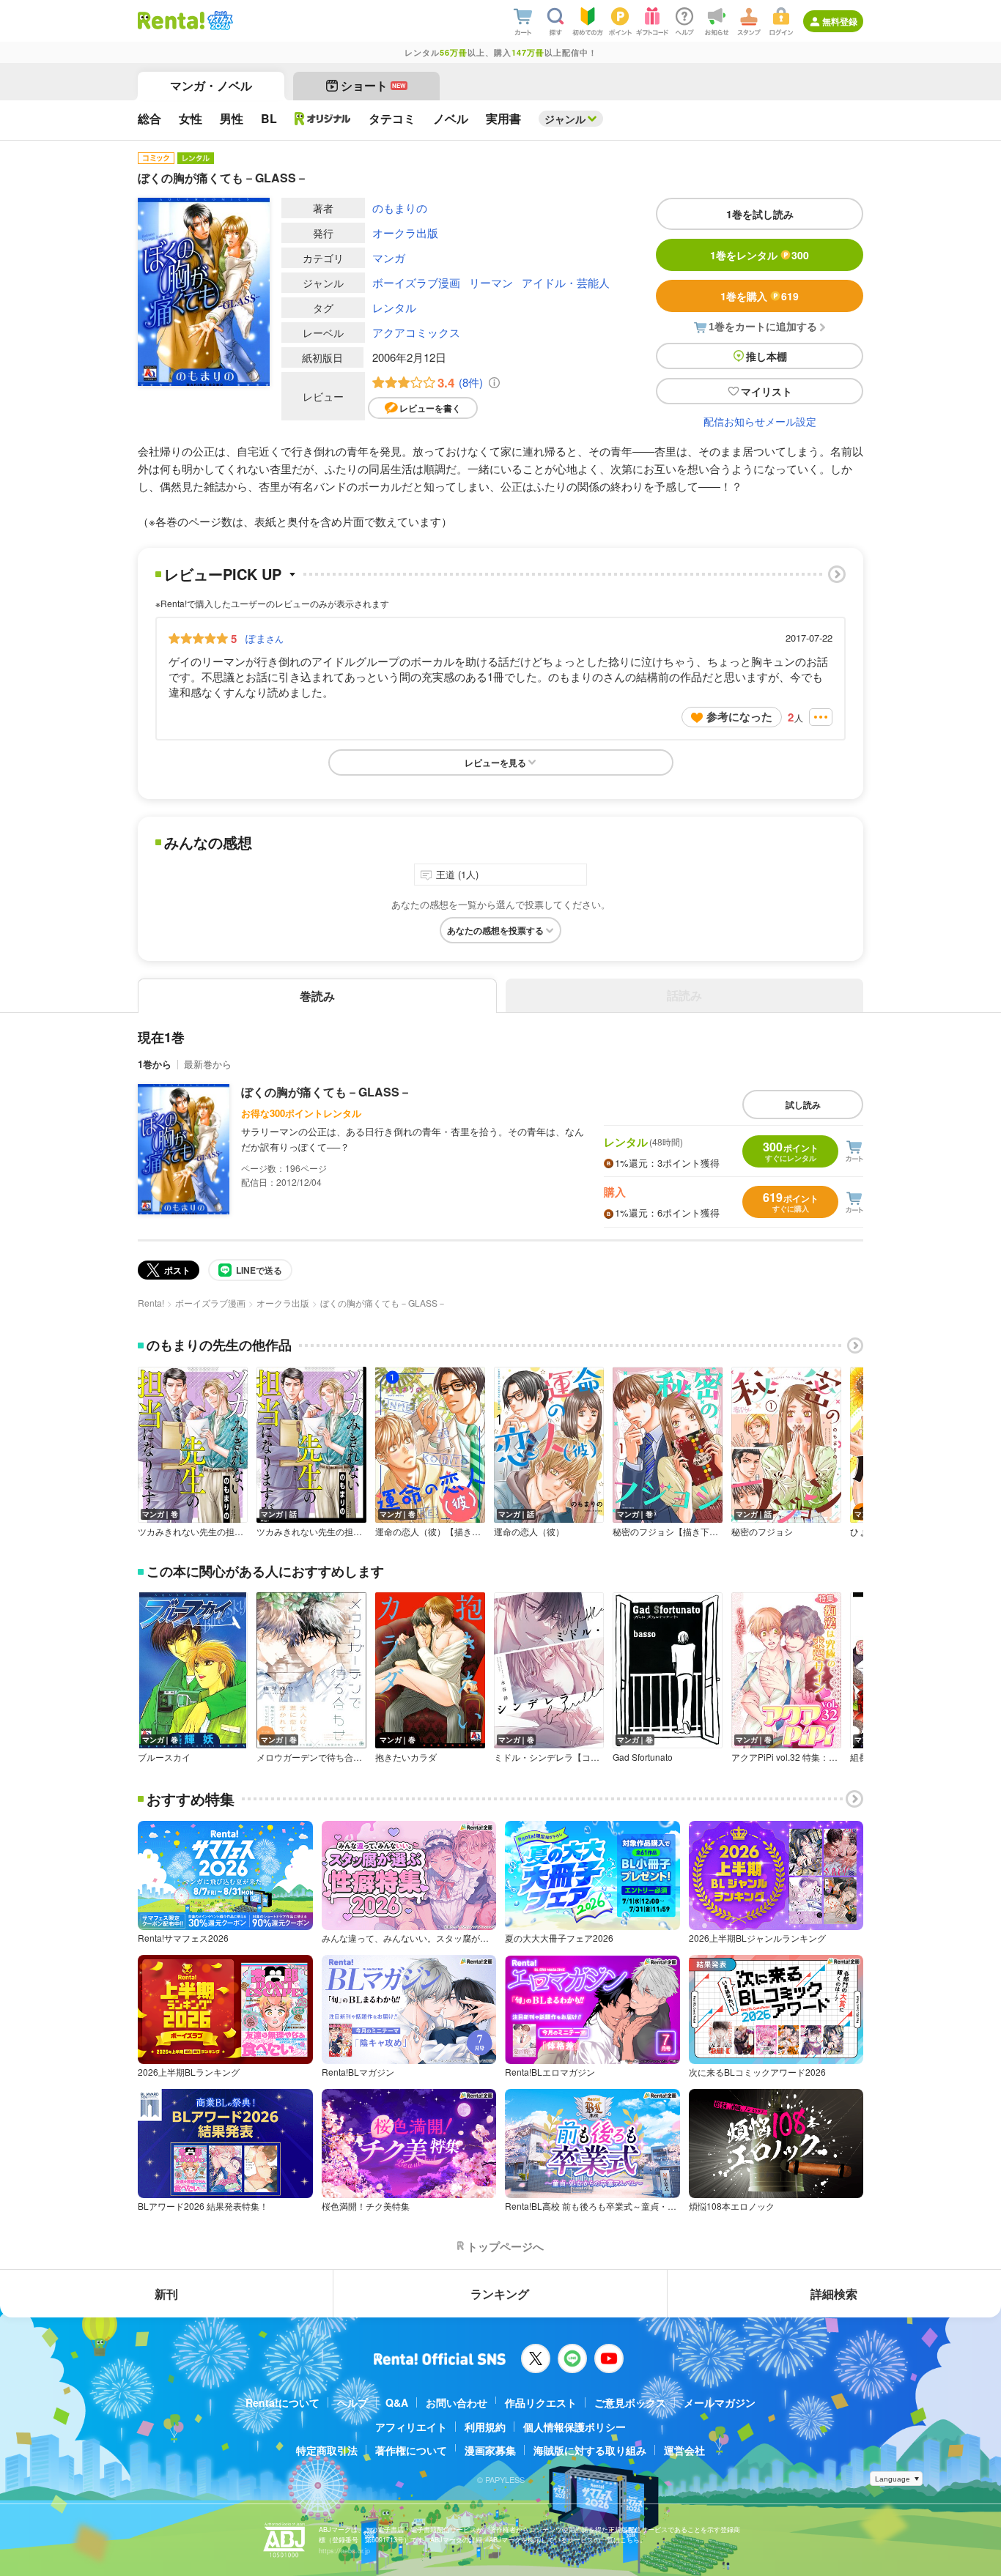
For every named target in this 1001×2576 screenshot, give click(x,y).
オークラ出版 (405, 233)
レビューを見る (495, 762)
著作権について (411, 2450)
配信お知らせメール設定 (760, 421)
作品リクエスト (541, 2402)
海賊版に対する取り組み (590, 2450)
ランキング (500, 2294)
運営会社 (684, 2450)
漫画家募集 (490, 2450)
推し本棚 (767, 356)
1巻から (155, 1064)
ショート (373, 85)
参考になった (739, 716)
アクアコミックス (416, 332)
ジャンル (565, 119)
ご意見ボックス (630, 2402)
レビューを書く (430, 408)
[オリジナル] (323, 119)
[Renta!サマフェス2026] (219, 21)
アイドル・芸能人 (566, 282)
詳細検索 (834, 2294)
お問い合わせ (457, 2402)
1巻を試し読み (760, 214)
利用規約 (485, 2427)
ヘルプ (352, 2402)
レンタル (394, 307)
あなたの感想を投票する (495, 930)
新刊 (166, 2294)
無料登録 (840, 21)
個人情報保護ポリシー (575, 2427)
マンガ (389, 257)
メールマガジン (720, 2402)
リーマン (491, 282)
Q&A (397, 2402)
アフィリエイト (411, 2427)
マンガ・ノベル (211, 85)
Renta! (151, 1303)
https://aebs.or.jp (344, 2551)
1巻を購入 (760, 296)
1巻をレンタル (760, 255)
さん (265, 638)
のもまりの (400, 208)
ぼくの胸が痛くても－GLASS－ (326, 1092)
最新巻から (208, 1064)
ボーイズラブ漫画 (416, 282)
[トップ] (171, 21)
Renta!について (282, 2402)
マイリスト (767, 391)
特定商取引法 (327, 2450)
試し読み (803, 1105)
